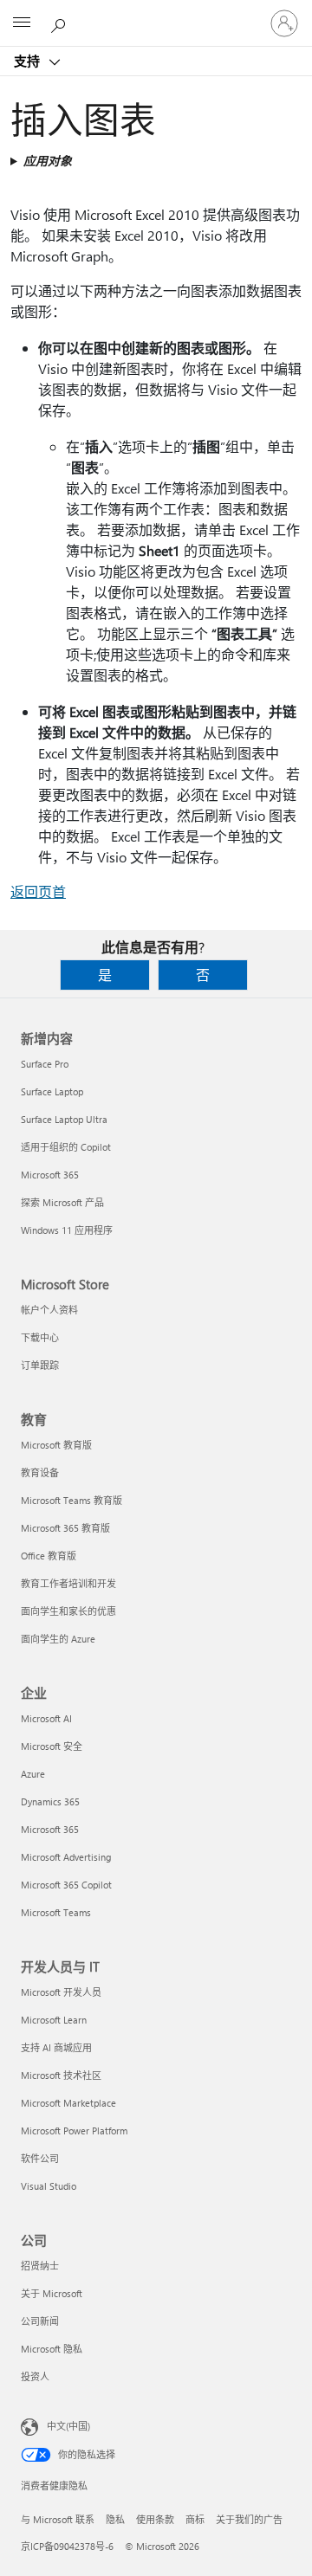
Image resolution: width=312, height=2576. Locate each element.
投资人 (35, 2376)
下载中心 (40, 1337)
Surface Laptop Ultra (64, 1119)
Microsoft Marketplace (68, 2103)
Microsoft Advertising (66, 1857)
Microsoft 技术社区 (61, 2075)
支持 (29, 61)
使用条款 (155, 2519)
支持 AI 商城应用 (56, 2047)
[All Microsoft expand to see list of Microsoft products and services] (22, 23)
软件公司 (40, 2158)
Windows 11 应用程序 (67, 1230)
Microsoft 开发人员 (61, 1992)
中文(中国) (68, 2426)
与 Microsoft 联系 (58, 2519)
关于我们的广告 (249, 2519)
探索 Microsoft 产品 (62, 1202)
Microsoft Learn (54, 2020)
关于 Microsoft (52, 2293)
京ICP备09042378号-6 (67, 2546)
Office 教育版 (49, 1556)
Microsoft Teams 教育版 (71, 1500)
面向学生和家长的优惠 (68, 1611)
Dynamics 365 (50, 1801)
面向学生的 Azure (58, 1639)
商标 (195, 2519)
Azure (33, 1774)
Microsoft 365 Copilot (66, 1885)
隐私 (115, 2519)
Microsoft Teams (56, 1912)
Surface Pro (45, 1064)
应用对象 (48, 161)
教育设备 (40, 1472)
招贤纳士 (40, 2266)
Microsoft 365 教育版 (65, 1528)
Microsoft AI (46, 1718)
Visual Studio (49, 2186)
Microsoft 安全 (52, 1746)
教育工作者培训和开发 (68, 1583)
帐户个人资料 (49, 1310)
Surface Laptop (52, 1091)
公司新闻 (40, 2321)
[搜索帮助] (61, 23)
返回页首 (38, 891)
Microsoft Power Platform (74, 2131)
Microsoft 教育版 (56, 1445)
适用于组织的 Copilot (66, 1147)
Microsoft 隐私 (52, 2349)
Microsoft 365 (50, 1175)
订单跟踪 (40, 1365)
